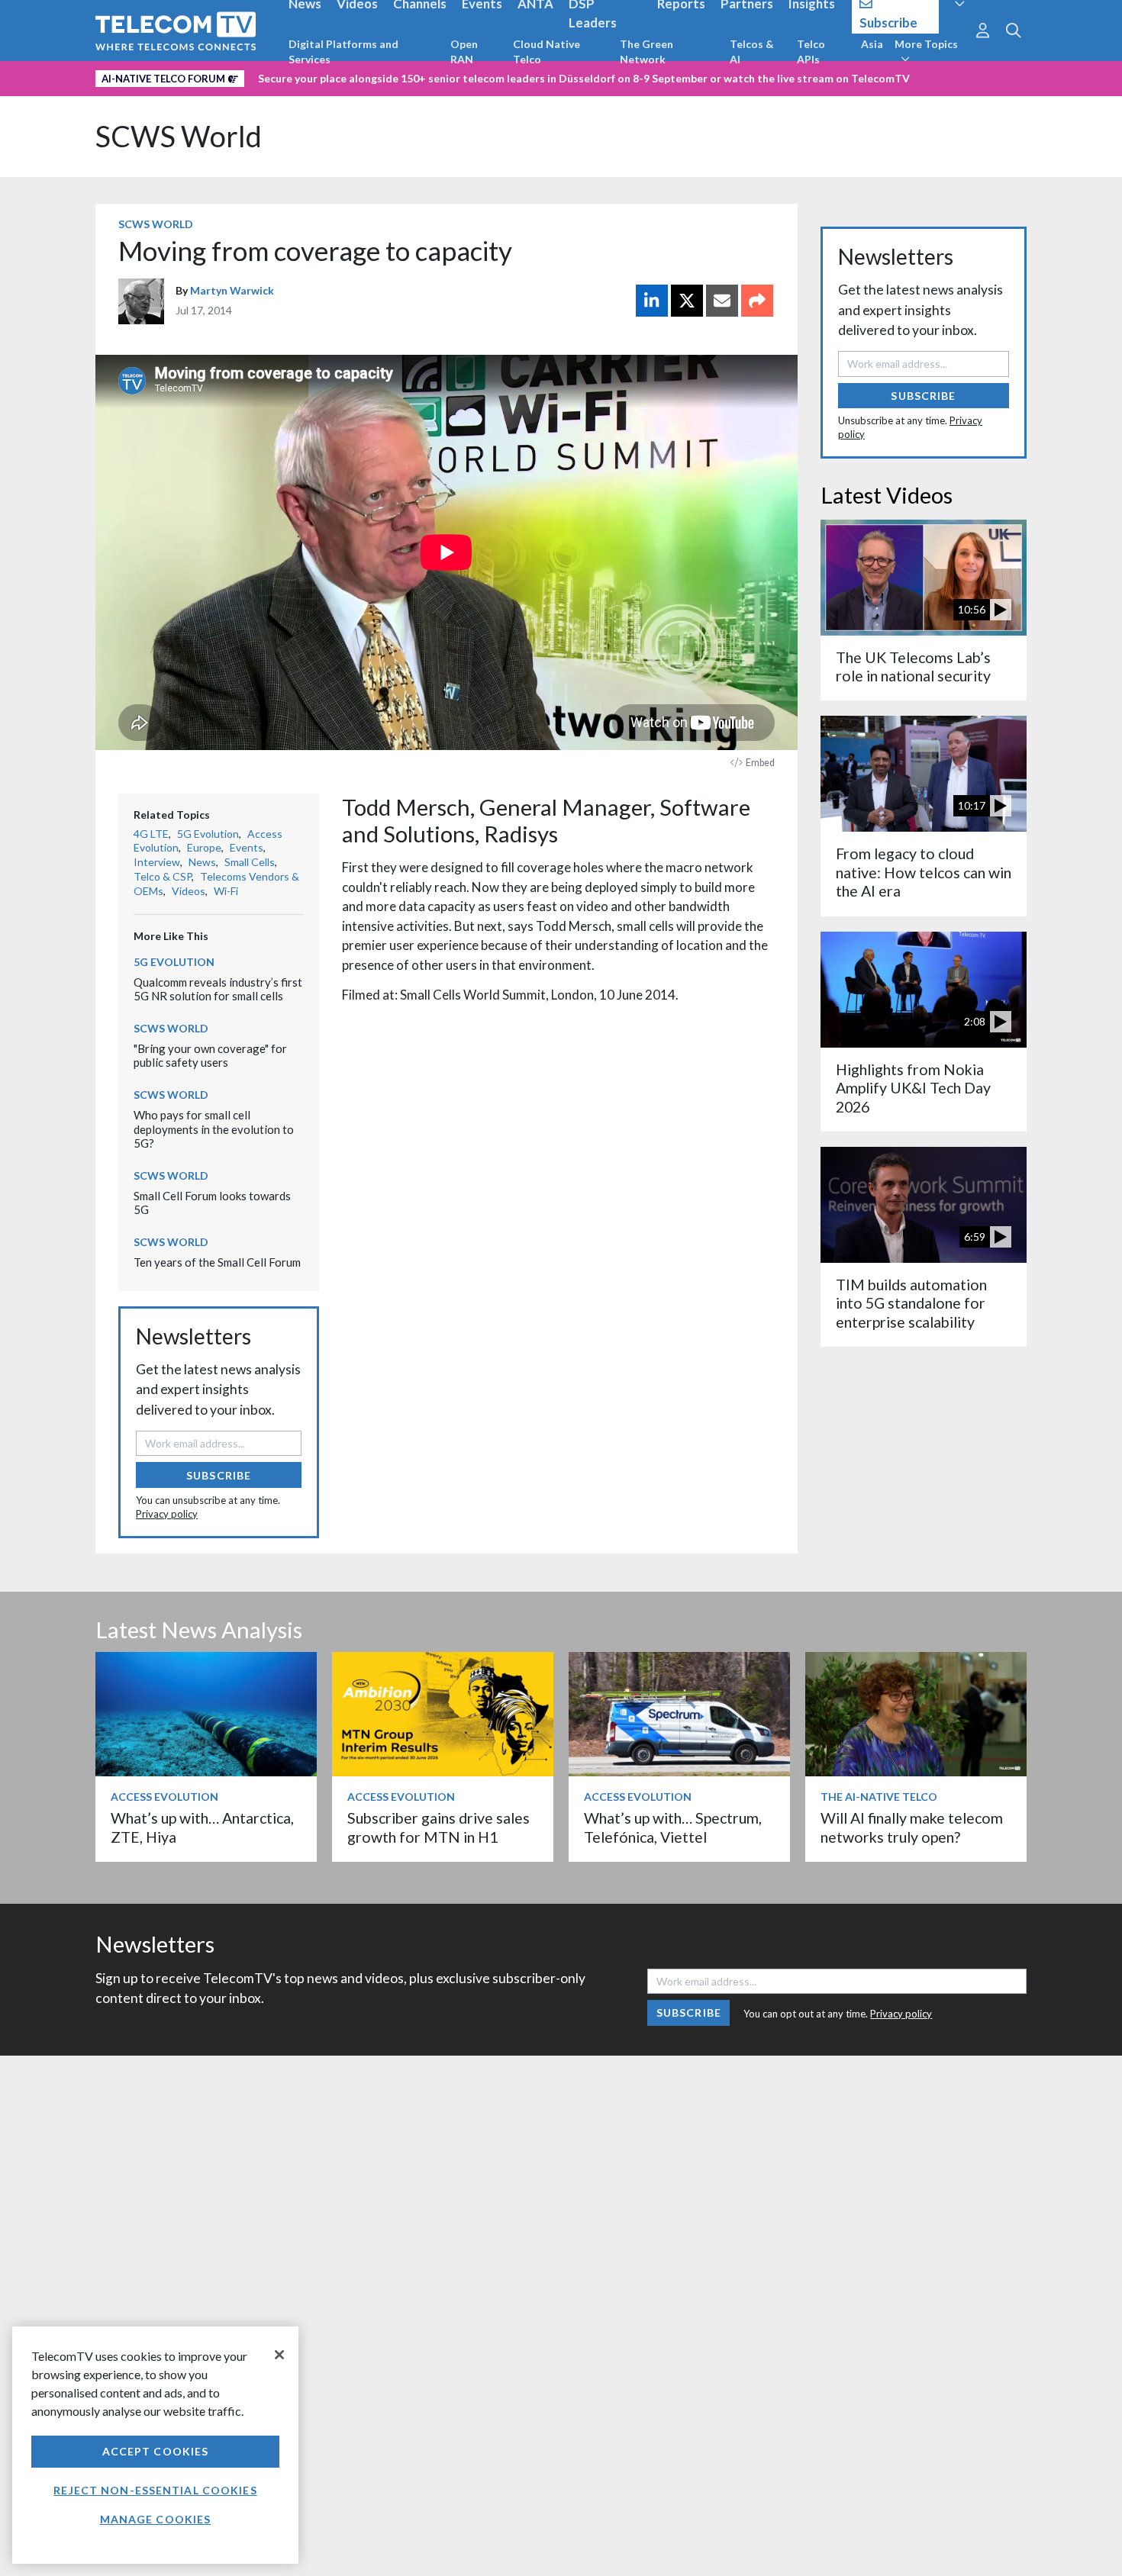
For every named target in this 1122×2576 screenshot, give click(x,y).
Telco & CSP (163, 876)
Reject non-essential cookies (155, 2490)
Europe (204, 847)
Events (247, 847)
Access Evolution (164, 1797)
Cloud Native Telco (546, 52)
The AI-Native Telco (879, 1797)
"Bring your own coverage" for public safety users (210, 1056)
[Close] (279, 2355)
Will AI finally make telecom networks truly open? (912, 1827)
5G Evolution (208, 834)
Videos (189, 891)
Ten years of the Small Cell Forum (217, 1262)
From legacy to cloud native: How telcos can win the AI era (924, 872)
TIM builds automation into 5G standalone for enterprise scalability (911, 1303)
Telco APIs (811, 52)
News (202, 862)
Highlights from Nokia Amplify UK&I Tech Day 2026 (913, 1088)
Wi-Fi (226, 891)
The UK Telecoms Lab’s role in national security (913, 667)
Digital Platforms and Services (343, 52)
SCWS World (179, 136)
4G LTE (151, 834)
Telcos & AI (752, 52)
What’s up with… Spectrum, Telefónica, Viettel (673, 1827)
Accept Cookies (156, 2451)
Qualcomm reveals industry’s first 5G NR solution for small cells (218, 989)
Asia (872, 44)
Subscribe (219, 1475)
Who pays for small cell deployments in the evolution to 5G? (214, 1129)
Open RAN (464, 52)
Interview (157, 862)
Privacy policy (167, 1514)
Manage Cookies (156, 2519)
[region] (155, 2445)
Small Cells (250, 862)
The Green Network (646, 52)
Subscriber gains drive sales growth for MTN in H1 (438, 1827)
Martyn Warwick (232, 290)
